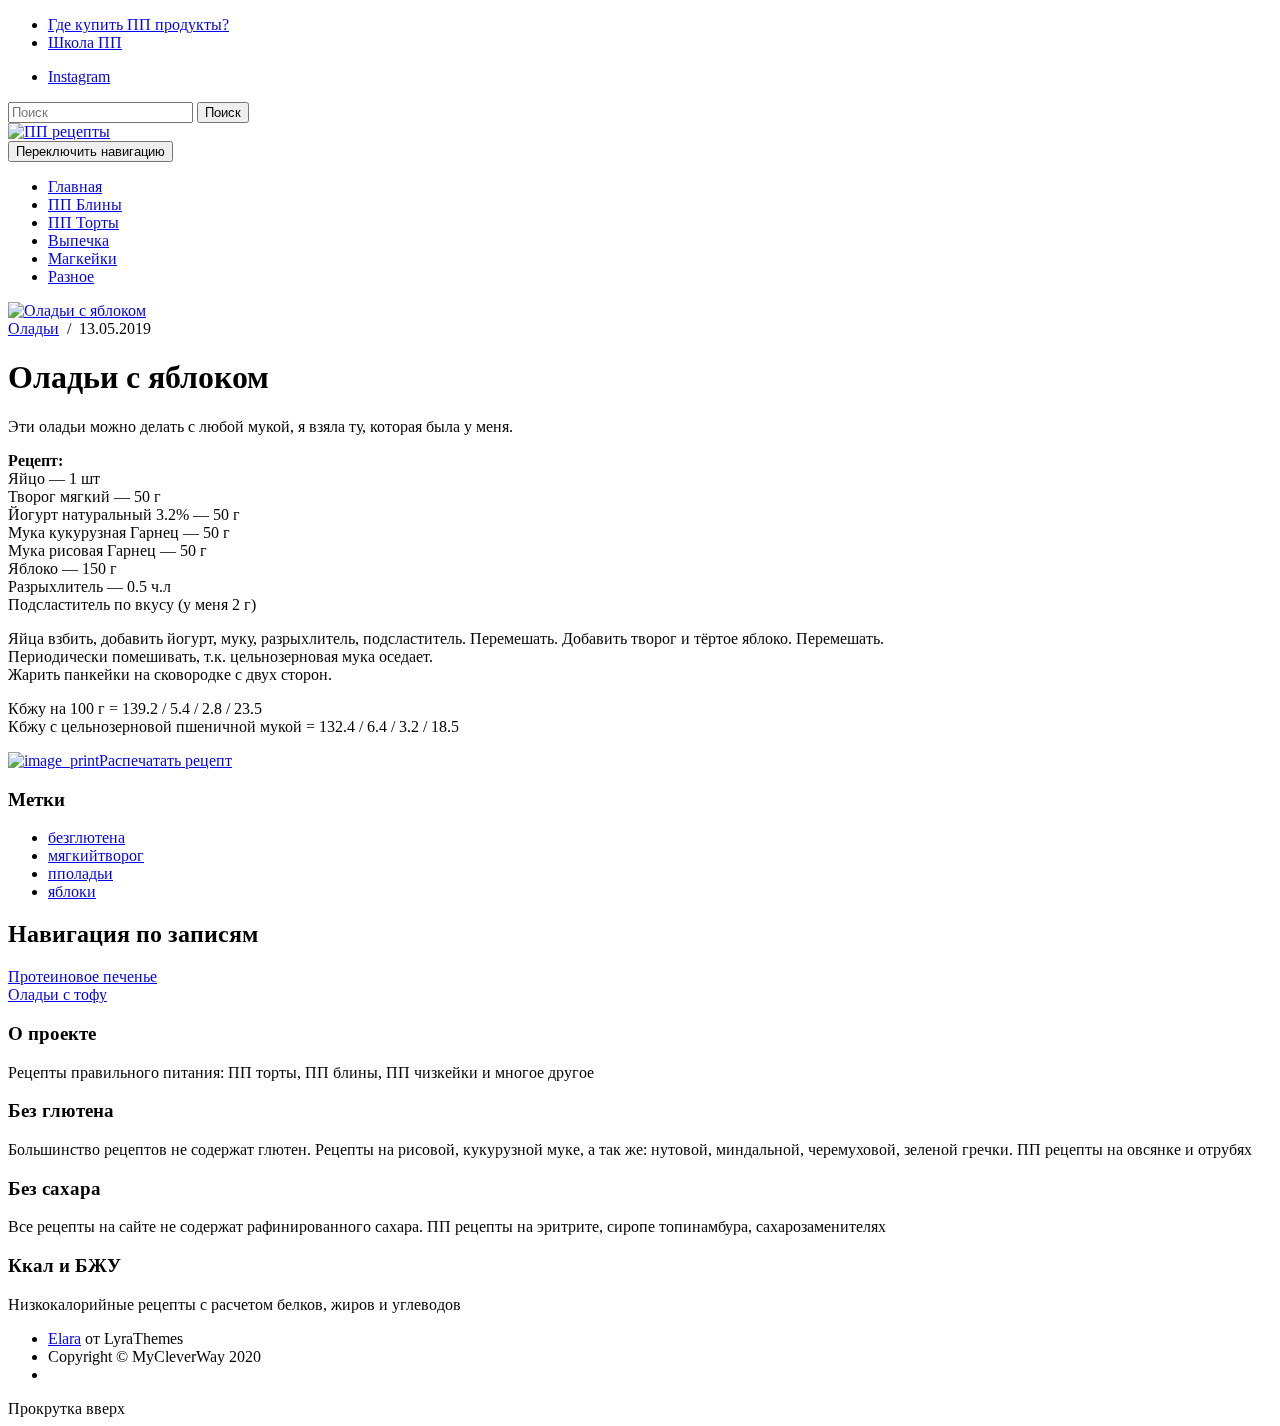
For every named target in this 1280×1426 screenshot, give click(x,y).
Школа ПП (85, 42)
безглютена (86, 837)
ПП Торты (83, 222)
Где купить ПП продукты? (138, 24)
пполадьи (80, 873)
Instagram (79, 76)
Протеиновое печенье (82, 976)
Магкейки (82, 258)
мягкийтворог (96, 855)
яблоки (72, 891)
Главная (75, 186)
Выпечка (78, 240)
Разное (71, 276)
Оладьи (33, 328)
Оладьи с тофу (57, 994)
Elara (64, 1338)
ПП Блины (85, 204)
